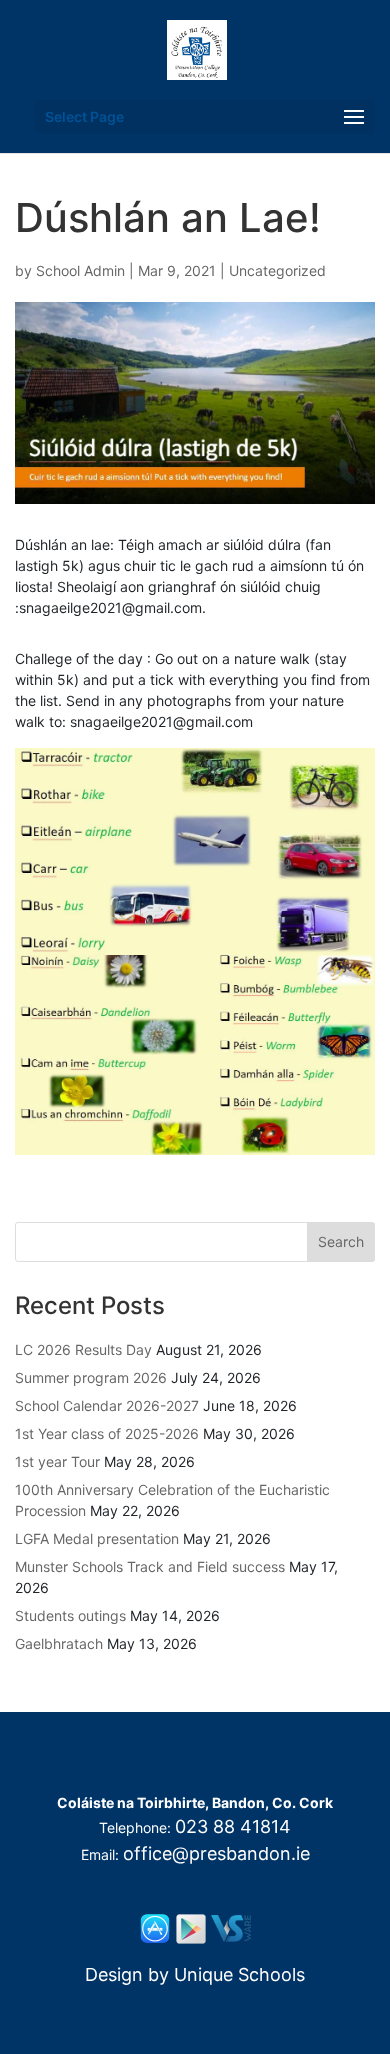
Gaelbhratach (59, 1643)
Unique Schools (239, 1974)
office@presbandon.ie (216, 1853)
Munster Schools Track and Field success (150, 1566)
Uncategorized (277, 270)
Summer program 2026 (91, 1377)
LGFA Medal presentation (97, 1538)
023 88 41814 (233, 1826)
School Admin (80, 270)
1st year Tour (57, 1461)
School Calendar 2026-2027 (107, 1405)
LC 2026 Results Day (83, 1349)
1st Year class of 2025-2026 (107, 1433)
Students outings (70, 1615)
